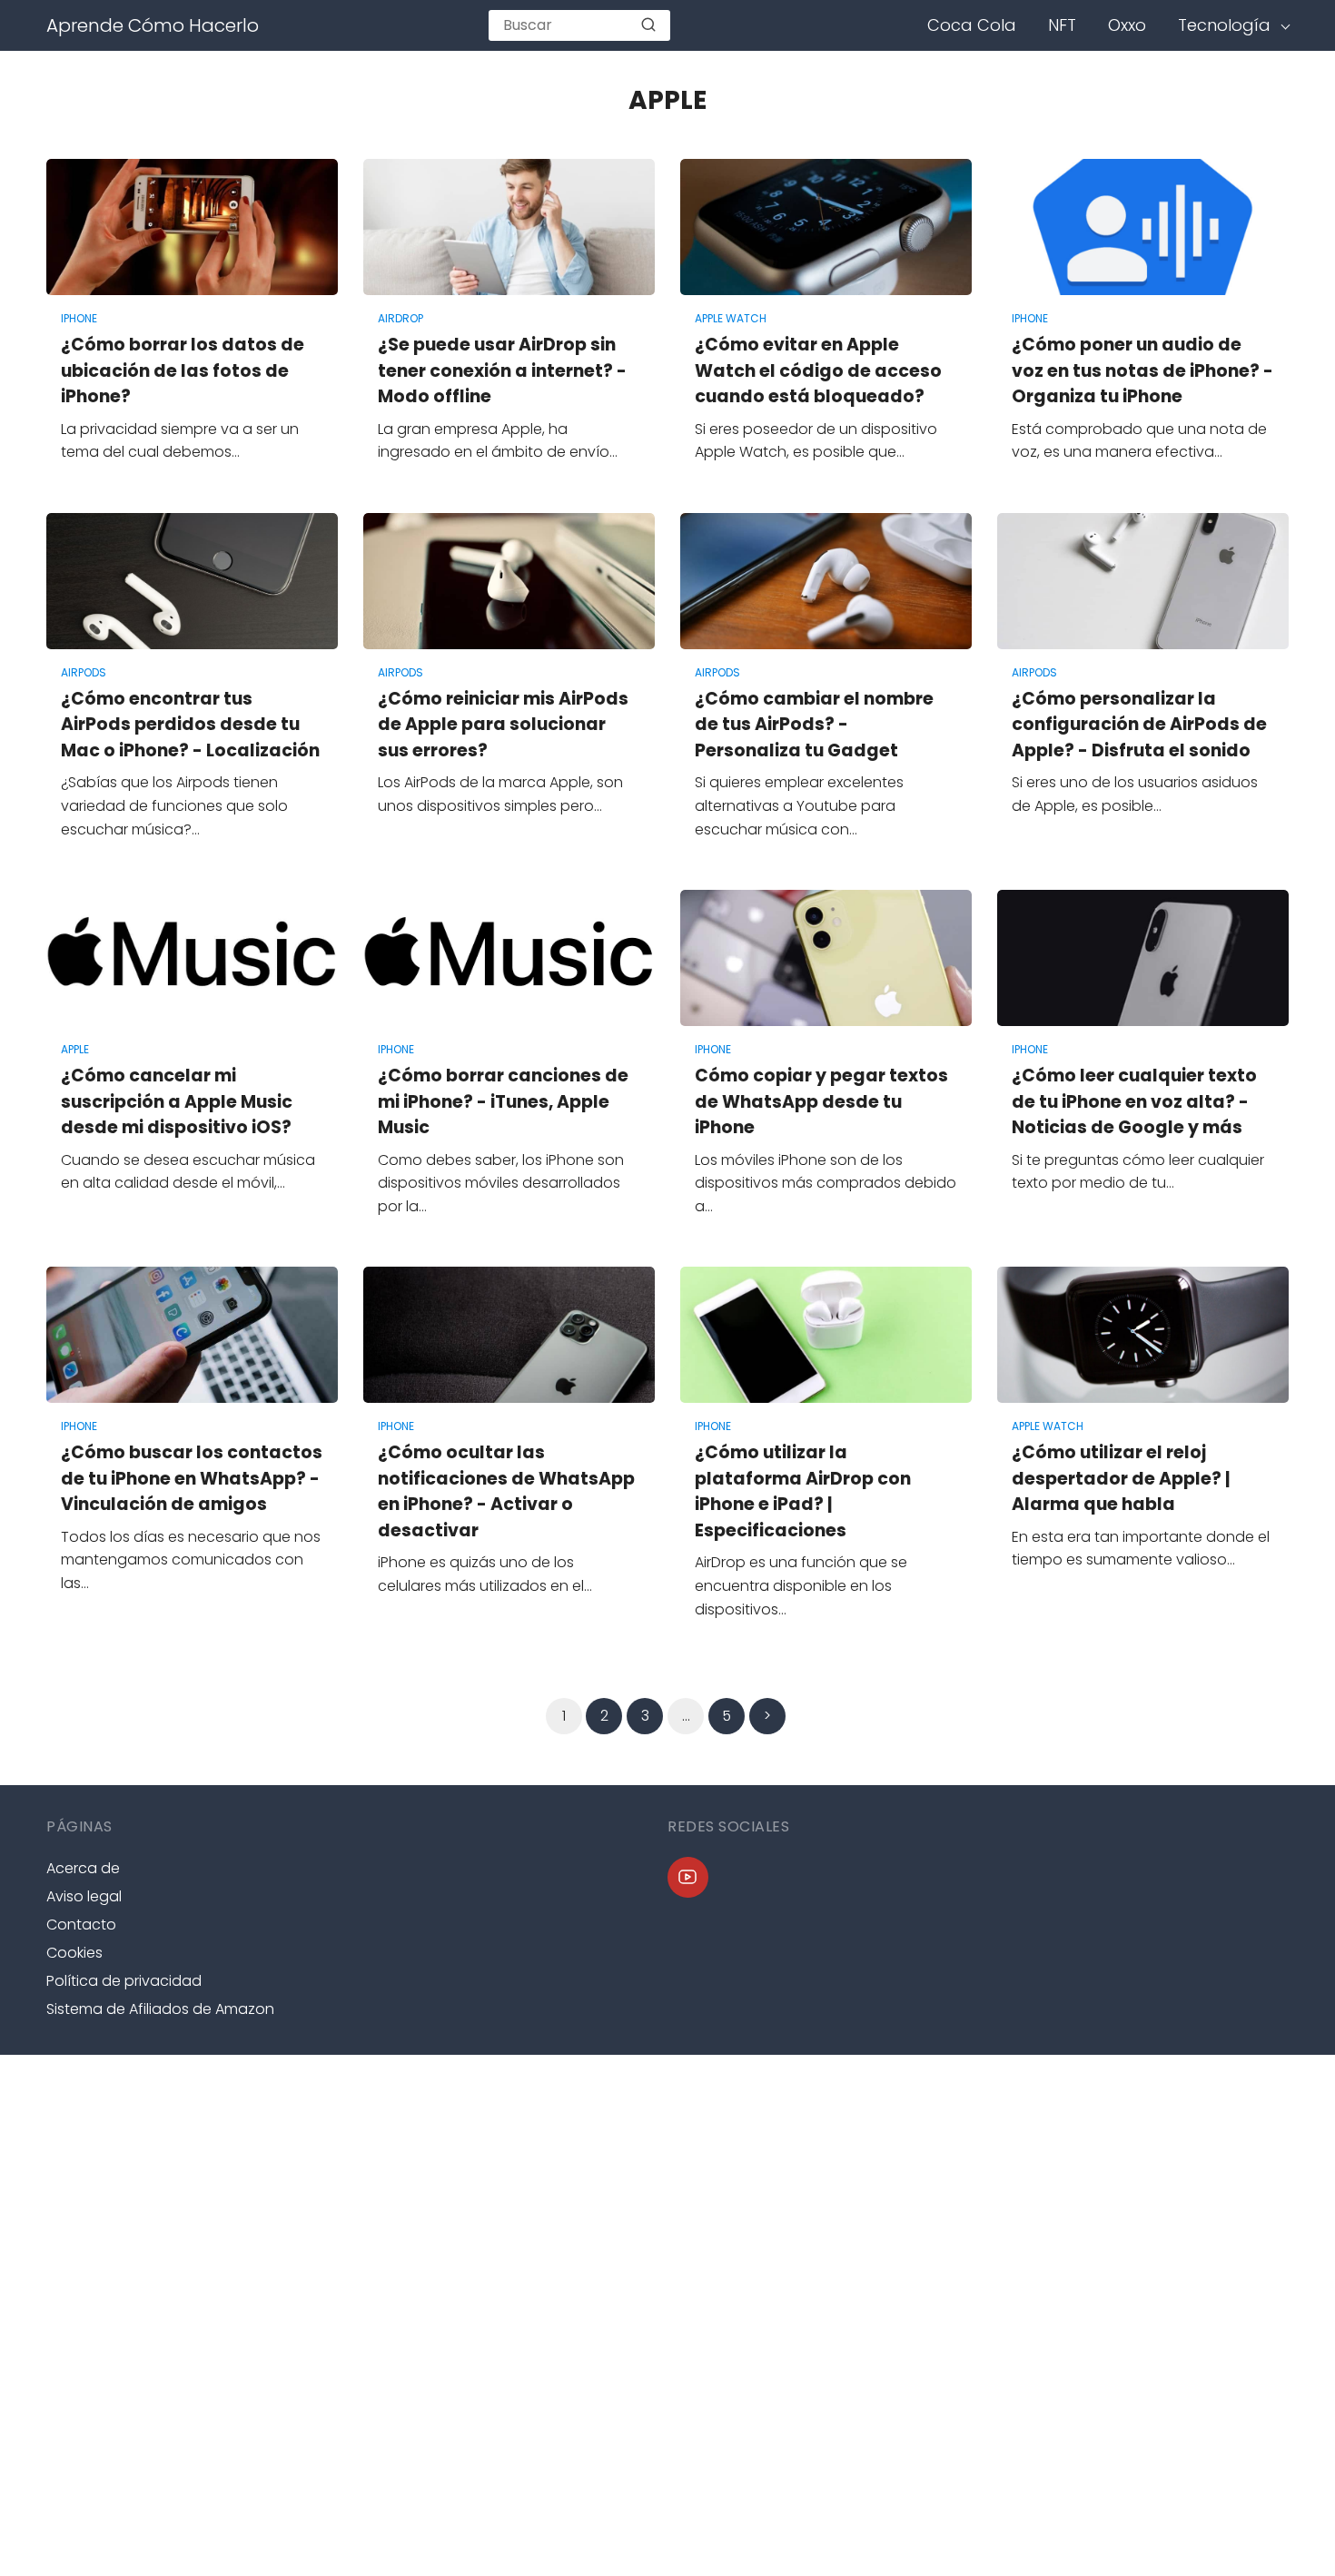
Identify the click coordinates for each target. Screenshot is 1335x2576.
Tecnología (1224, 25)
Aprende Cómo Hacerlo (153, 25)
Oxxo (1127, 25)
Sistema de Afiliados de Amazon (160, 2009)
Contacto (81, 1925)
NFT (1062, 25)
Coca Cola (972, 25)
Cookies (74, 1953)
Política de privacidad (124, 1981)
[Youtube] (688, 1877)
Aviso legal (84, 1896)
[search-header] (648, 25)
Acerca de (83, 1868)
